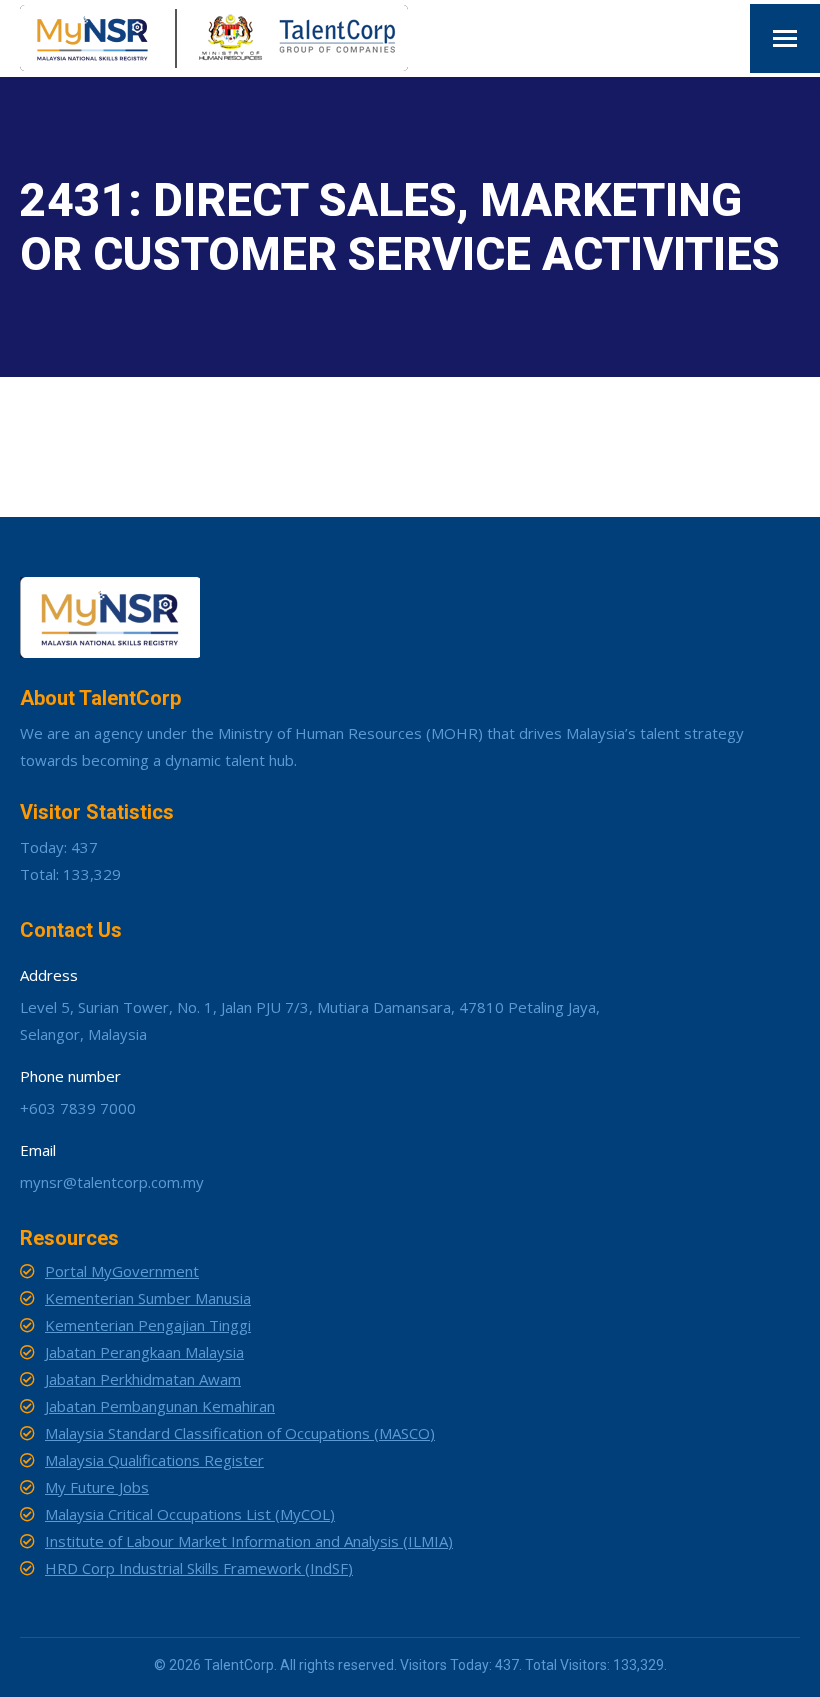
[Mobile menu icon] (785, 38)
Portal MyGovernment (122, 1271)
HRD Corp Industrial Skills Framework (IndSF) (199, 1568)
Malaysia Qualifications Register (154, 1460)
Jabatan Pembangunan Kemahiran (160, 1406)
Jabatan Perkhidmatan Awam (143, 1379)
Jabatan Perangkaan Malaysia (144, 1352)
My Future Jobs (97, 1487)
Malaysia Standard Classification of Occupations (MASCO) (240, 1433)
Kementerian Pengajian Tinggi (148, 1325)
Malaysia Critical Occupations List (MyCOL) (190, 1514)
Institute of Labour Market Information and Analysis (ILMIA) (249, 1541)
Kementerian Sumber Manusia (148, 1298)
